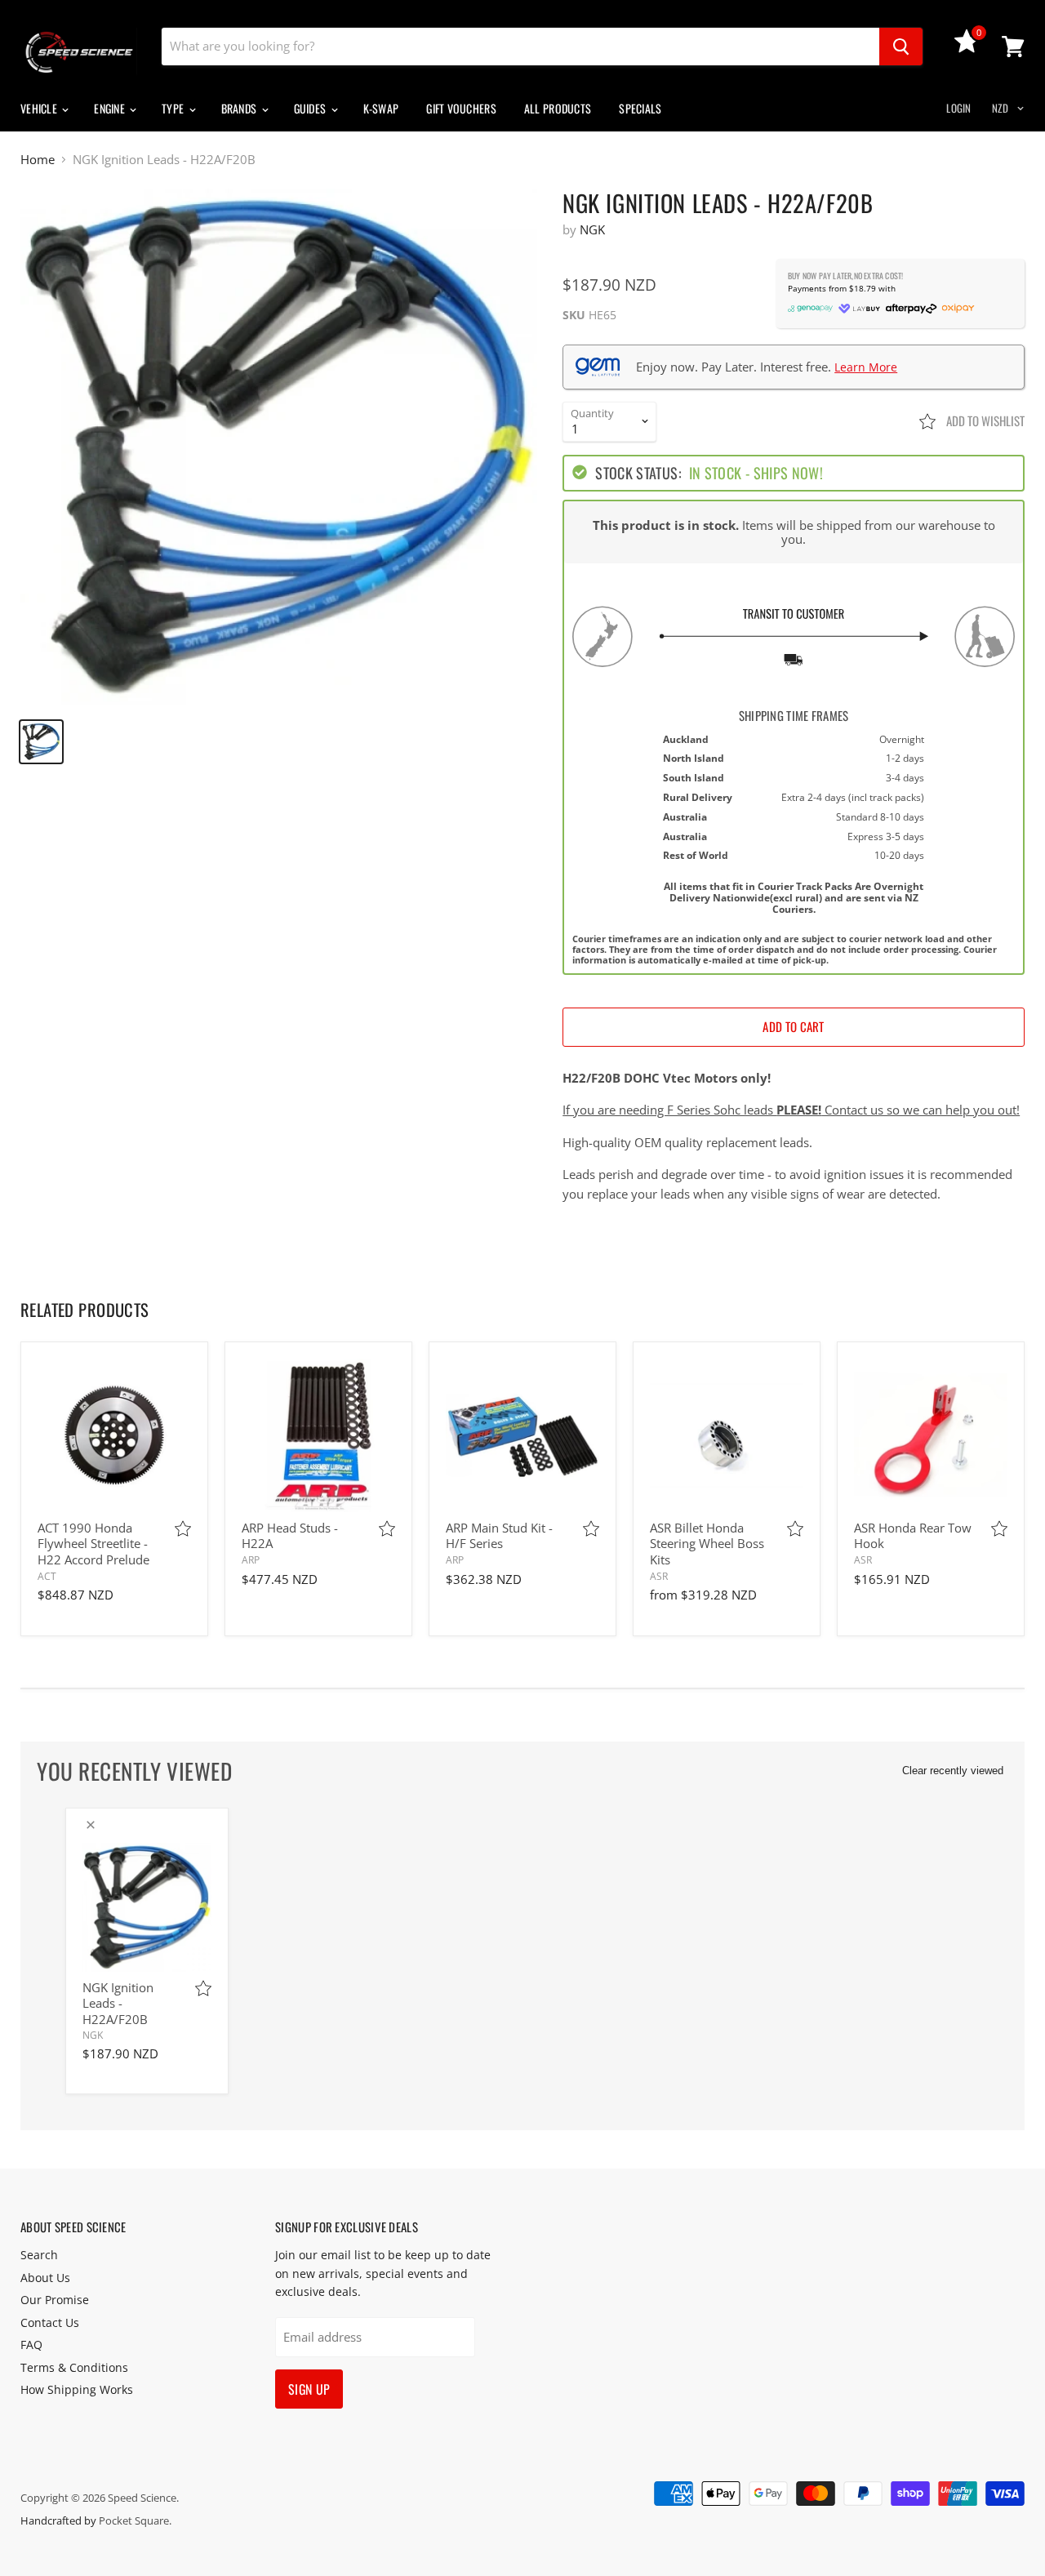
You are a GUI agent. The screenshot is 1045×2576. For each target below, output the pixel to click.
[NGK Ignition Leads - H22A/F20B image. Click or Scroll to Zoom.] (279, 447)
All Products (558, 108)
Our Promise (55, 2300)
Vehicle (40, 108)
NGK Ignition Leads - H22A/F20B (118, 2003)
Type (174, 108)
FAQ (31, 2345)
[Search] (901, 47)
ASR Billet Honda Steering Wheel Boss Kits (707, 1544)
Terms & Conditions (74, 2367)
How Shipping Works (77, 2389)
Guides (311, 108)
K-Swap (381, 108)
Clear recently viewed (953, 1771)
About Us (45, 2278)
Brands (240, 108)
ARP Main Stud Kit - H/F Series (499, 1536)
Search (39, 2255)
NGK (592, 229)
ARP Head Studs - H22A (290, 1536)
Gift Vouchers (461, 108)
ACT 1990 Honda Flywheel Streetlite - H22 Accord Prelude (93, 1544)
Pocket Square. (135, 2520)
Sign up (309, 2389)
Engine (111, 108)
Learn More (866, 367)
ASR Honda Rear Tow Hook (913, 1536)
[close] (91, 1825)
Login (958, 108)
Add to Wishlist (984, 420)
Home (38, 160)
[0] (967, 48)
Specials (640, 108)
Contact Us (50, 2322)
